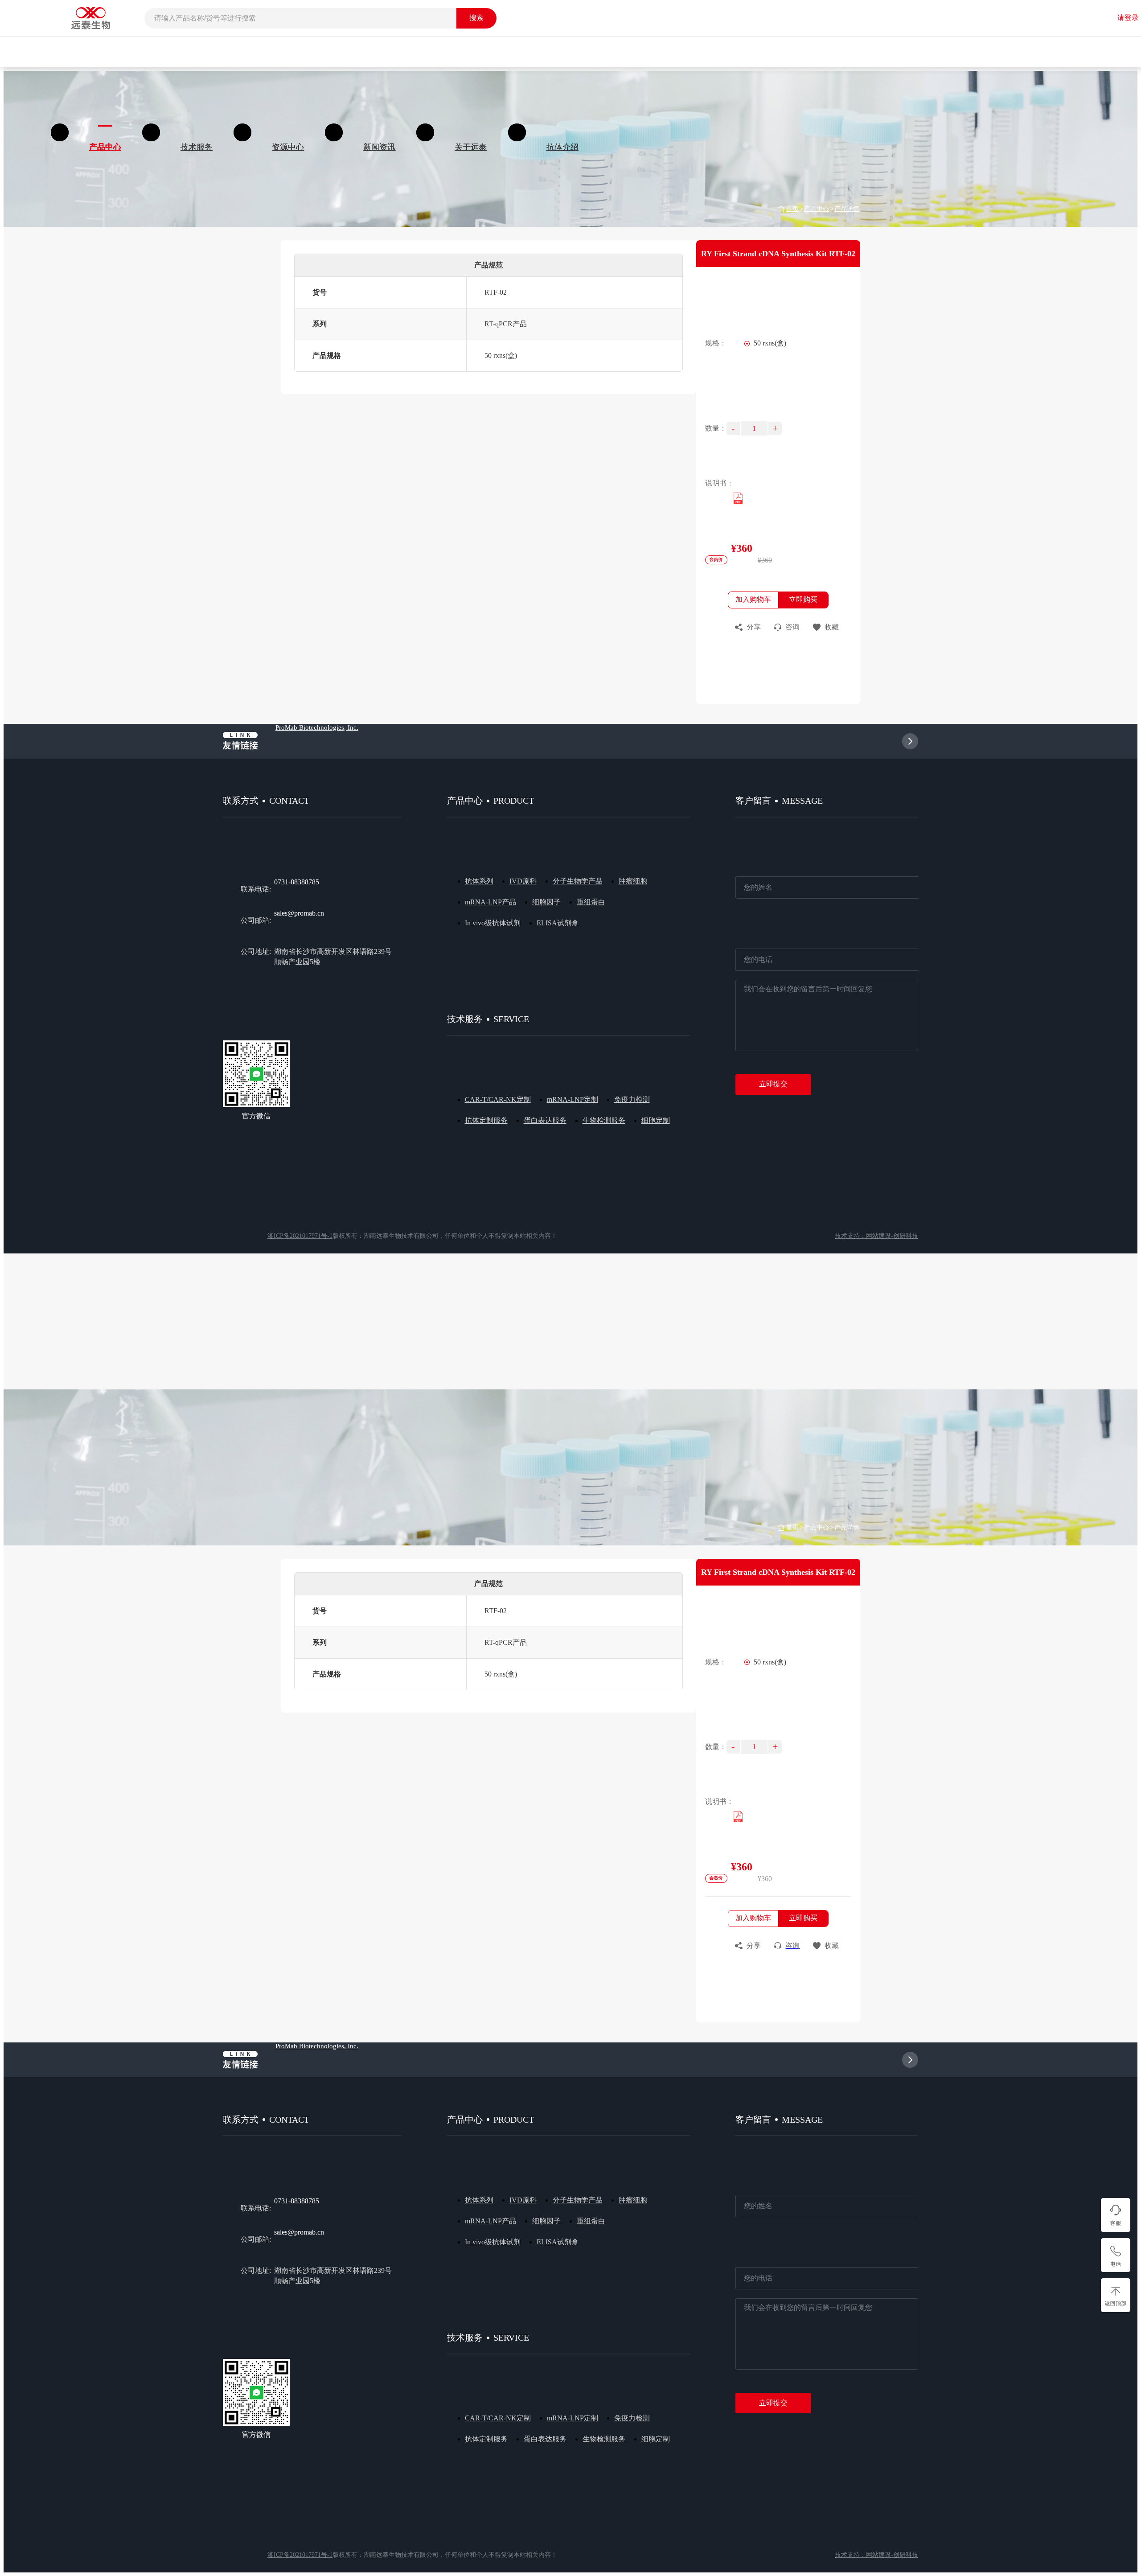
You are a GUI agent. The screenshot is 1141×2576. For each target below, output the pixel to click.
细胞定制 (656, 1120)
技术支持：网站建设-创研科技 (876, 1236)
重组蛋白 (591, 902)
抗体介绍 (562, 147)
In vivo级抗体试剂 (493, 923)
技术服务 (197, 147)
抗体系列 (479, 881)
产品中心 (817, 209)
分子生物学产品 (578, 881)
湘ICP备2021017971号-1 (300, 1236)
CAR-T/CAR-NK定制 (498, 1099)
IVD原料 (523, 881)
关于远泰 (471, 147)
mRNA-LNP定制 (573, 1099)
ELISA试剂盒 (558, 923)
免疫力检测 (632, 1099)
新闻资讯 (379, 147)
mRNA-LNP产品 (490, 902)
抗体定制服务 (486, 1120)
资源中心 (288, 147)
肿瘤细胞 (633, 881)
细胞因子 (546, 902)
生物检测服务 (604, 1120)
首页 (792, 209)
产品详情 (847, 209)
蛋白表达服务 (545, 1120)
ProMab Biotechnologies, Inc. (317, 727)
